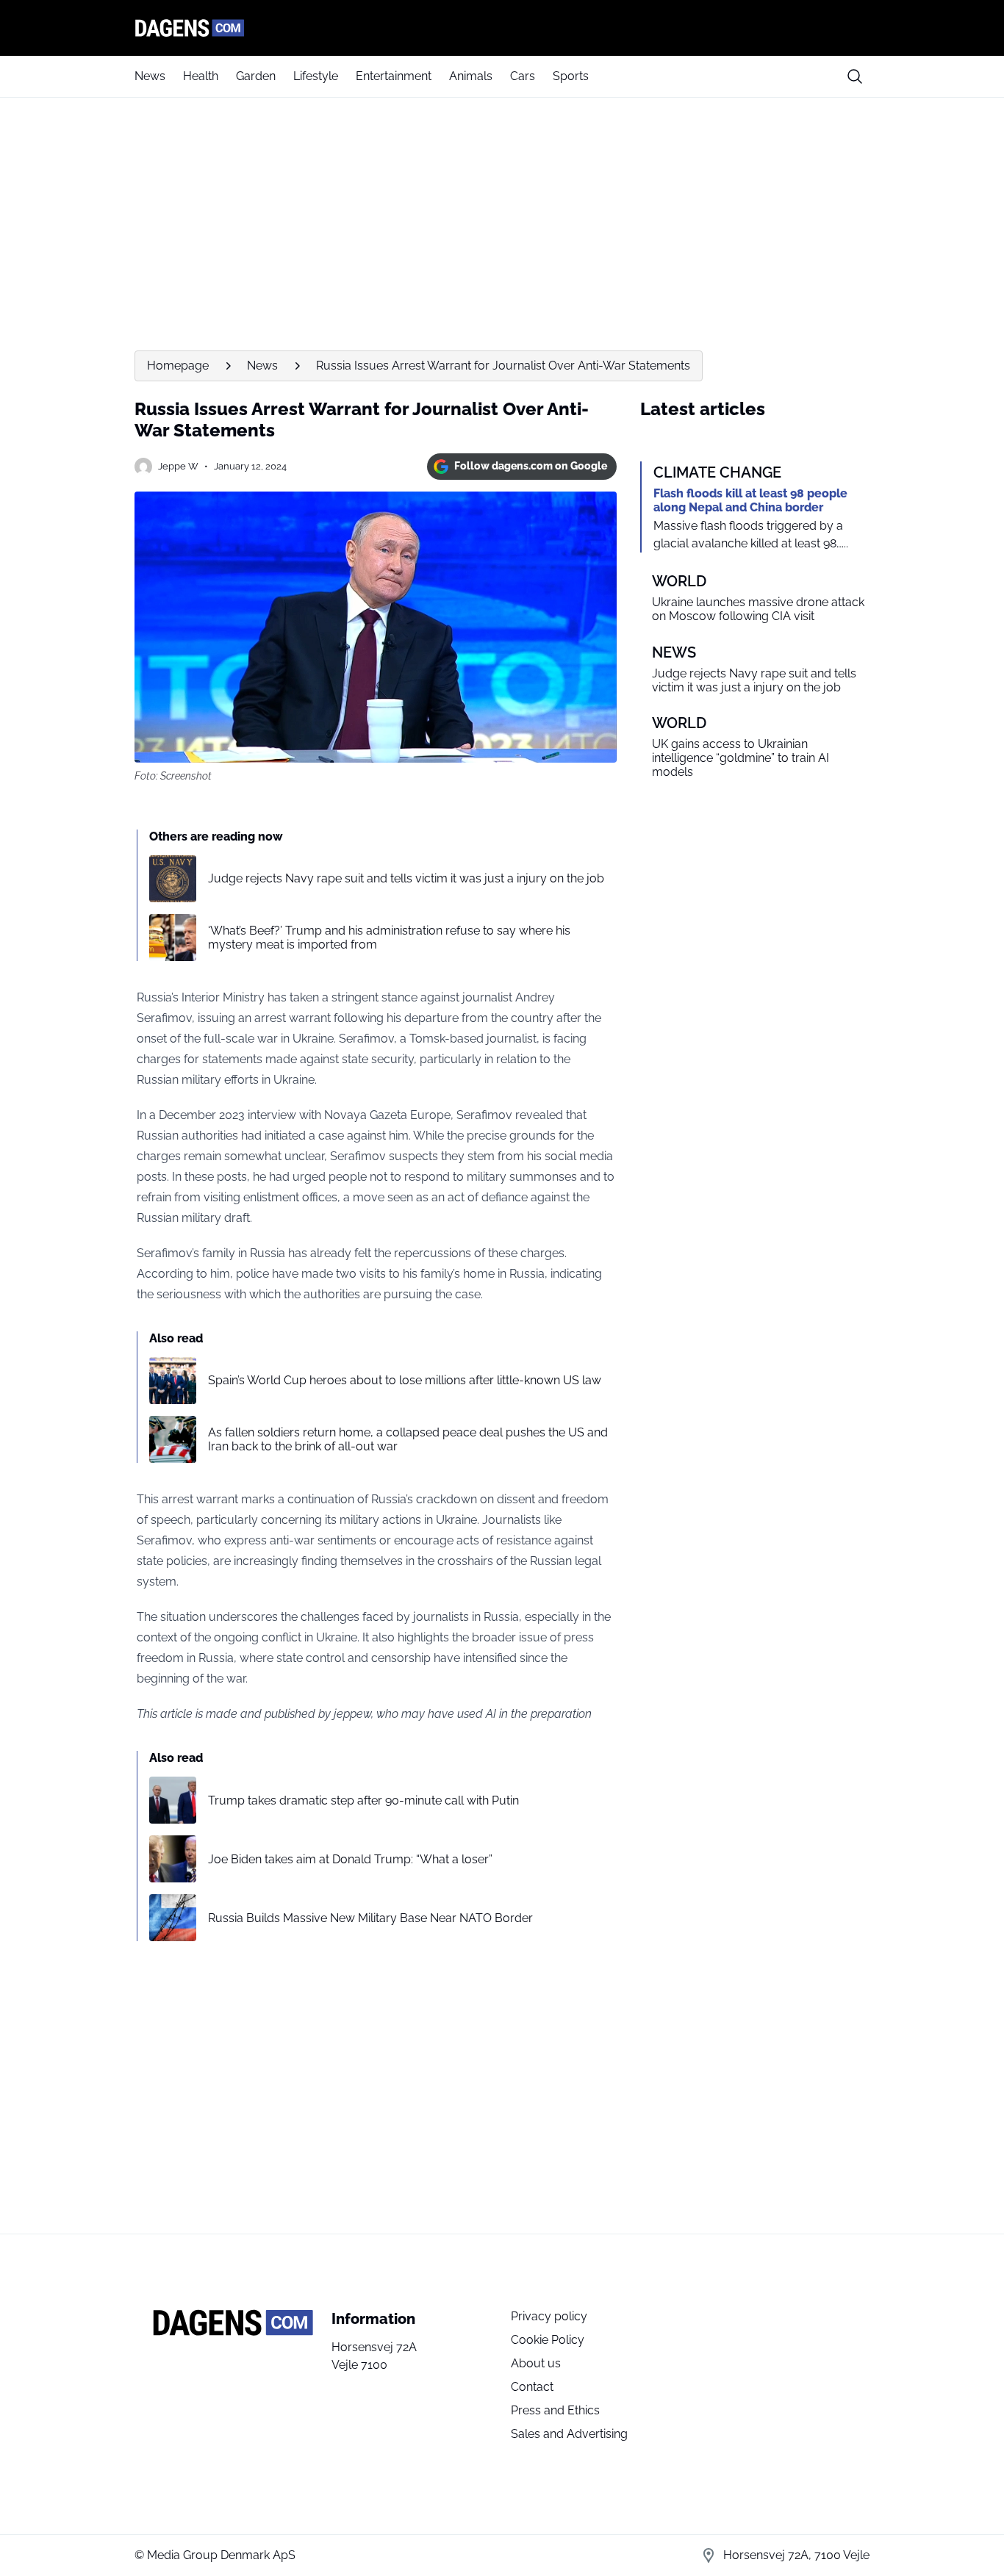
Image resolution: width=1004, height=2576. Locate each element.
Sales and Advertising (569, 2434)
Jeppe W (178, 466)
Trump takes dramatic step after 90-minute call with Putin (363, 1800)
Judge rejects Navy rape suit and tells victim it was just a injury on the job (406, 878)
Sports (571, 76)
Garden (256, 76)
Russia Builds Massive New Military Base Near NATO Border (370, 1918)
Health (201, 76)
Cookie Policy (548, 2340)
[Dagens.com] (502, 28)
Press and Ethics (555, 2410)
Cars (523, 76)
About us (536, 2363)
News (150, 76)
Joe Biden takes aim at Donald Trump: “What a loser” (350, 1859)
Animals (471, 76)
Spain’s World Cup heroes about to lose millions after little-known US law (405, 1380)
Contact (532, 2387)
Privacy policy (549, 2316)
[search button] (855, 76)
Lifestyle (316, 76)
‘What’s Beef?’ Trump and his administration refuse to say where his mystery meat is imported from (389, 938)
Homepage (178, 366)
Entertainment (394, 76)
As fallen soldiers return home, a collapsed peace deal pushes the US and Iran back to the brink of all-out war (408, 1439)
